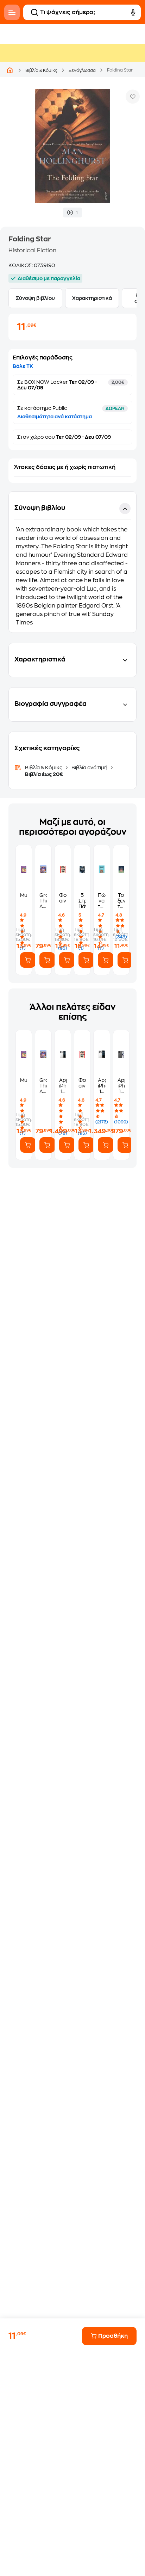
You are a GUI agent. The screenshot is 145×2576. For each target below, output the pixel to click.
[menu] (12, 12)
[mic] (133, 12)
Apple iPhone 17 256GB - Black (121, 1086)
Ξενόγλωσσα (82, 70)
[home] (10, 70)
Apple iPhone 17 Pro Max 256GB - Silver (63, 1086)
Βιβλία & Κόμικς (41, 70)
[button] (72, 562)
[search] (34, 12)
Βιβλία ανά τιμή (89, 768)
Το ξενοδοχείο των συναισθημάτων (121, 901)
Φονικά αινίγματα (63, 898)
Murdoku (24, 895)
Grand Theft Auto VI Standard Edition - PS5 (43, 901)
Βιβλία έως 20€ (44, 774)
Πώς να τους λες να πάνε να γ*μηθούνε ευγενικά (102, 901)
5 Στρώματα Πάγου (82, 901)
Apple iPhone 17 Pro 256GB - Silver (102, 1086)
